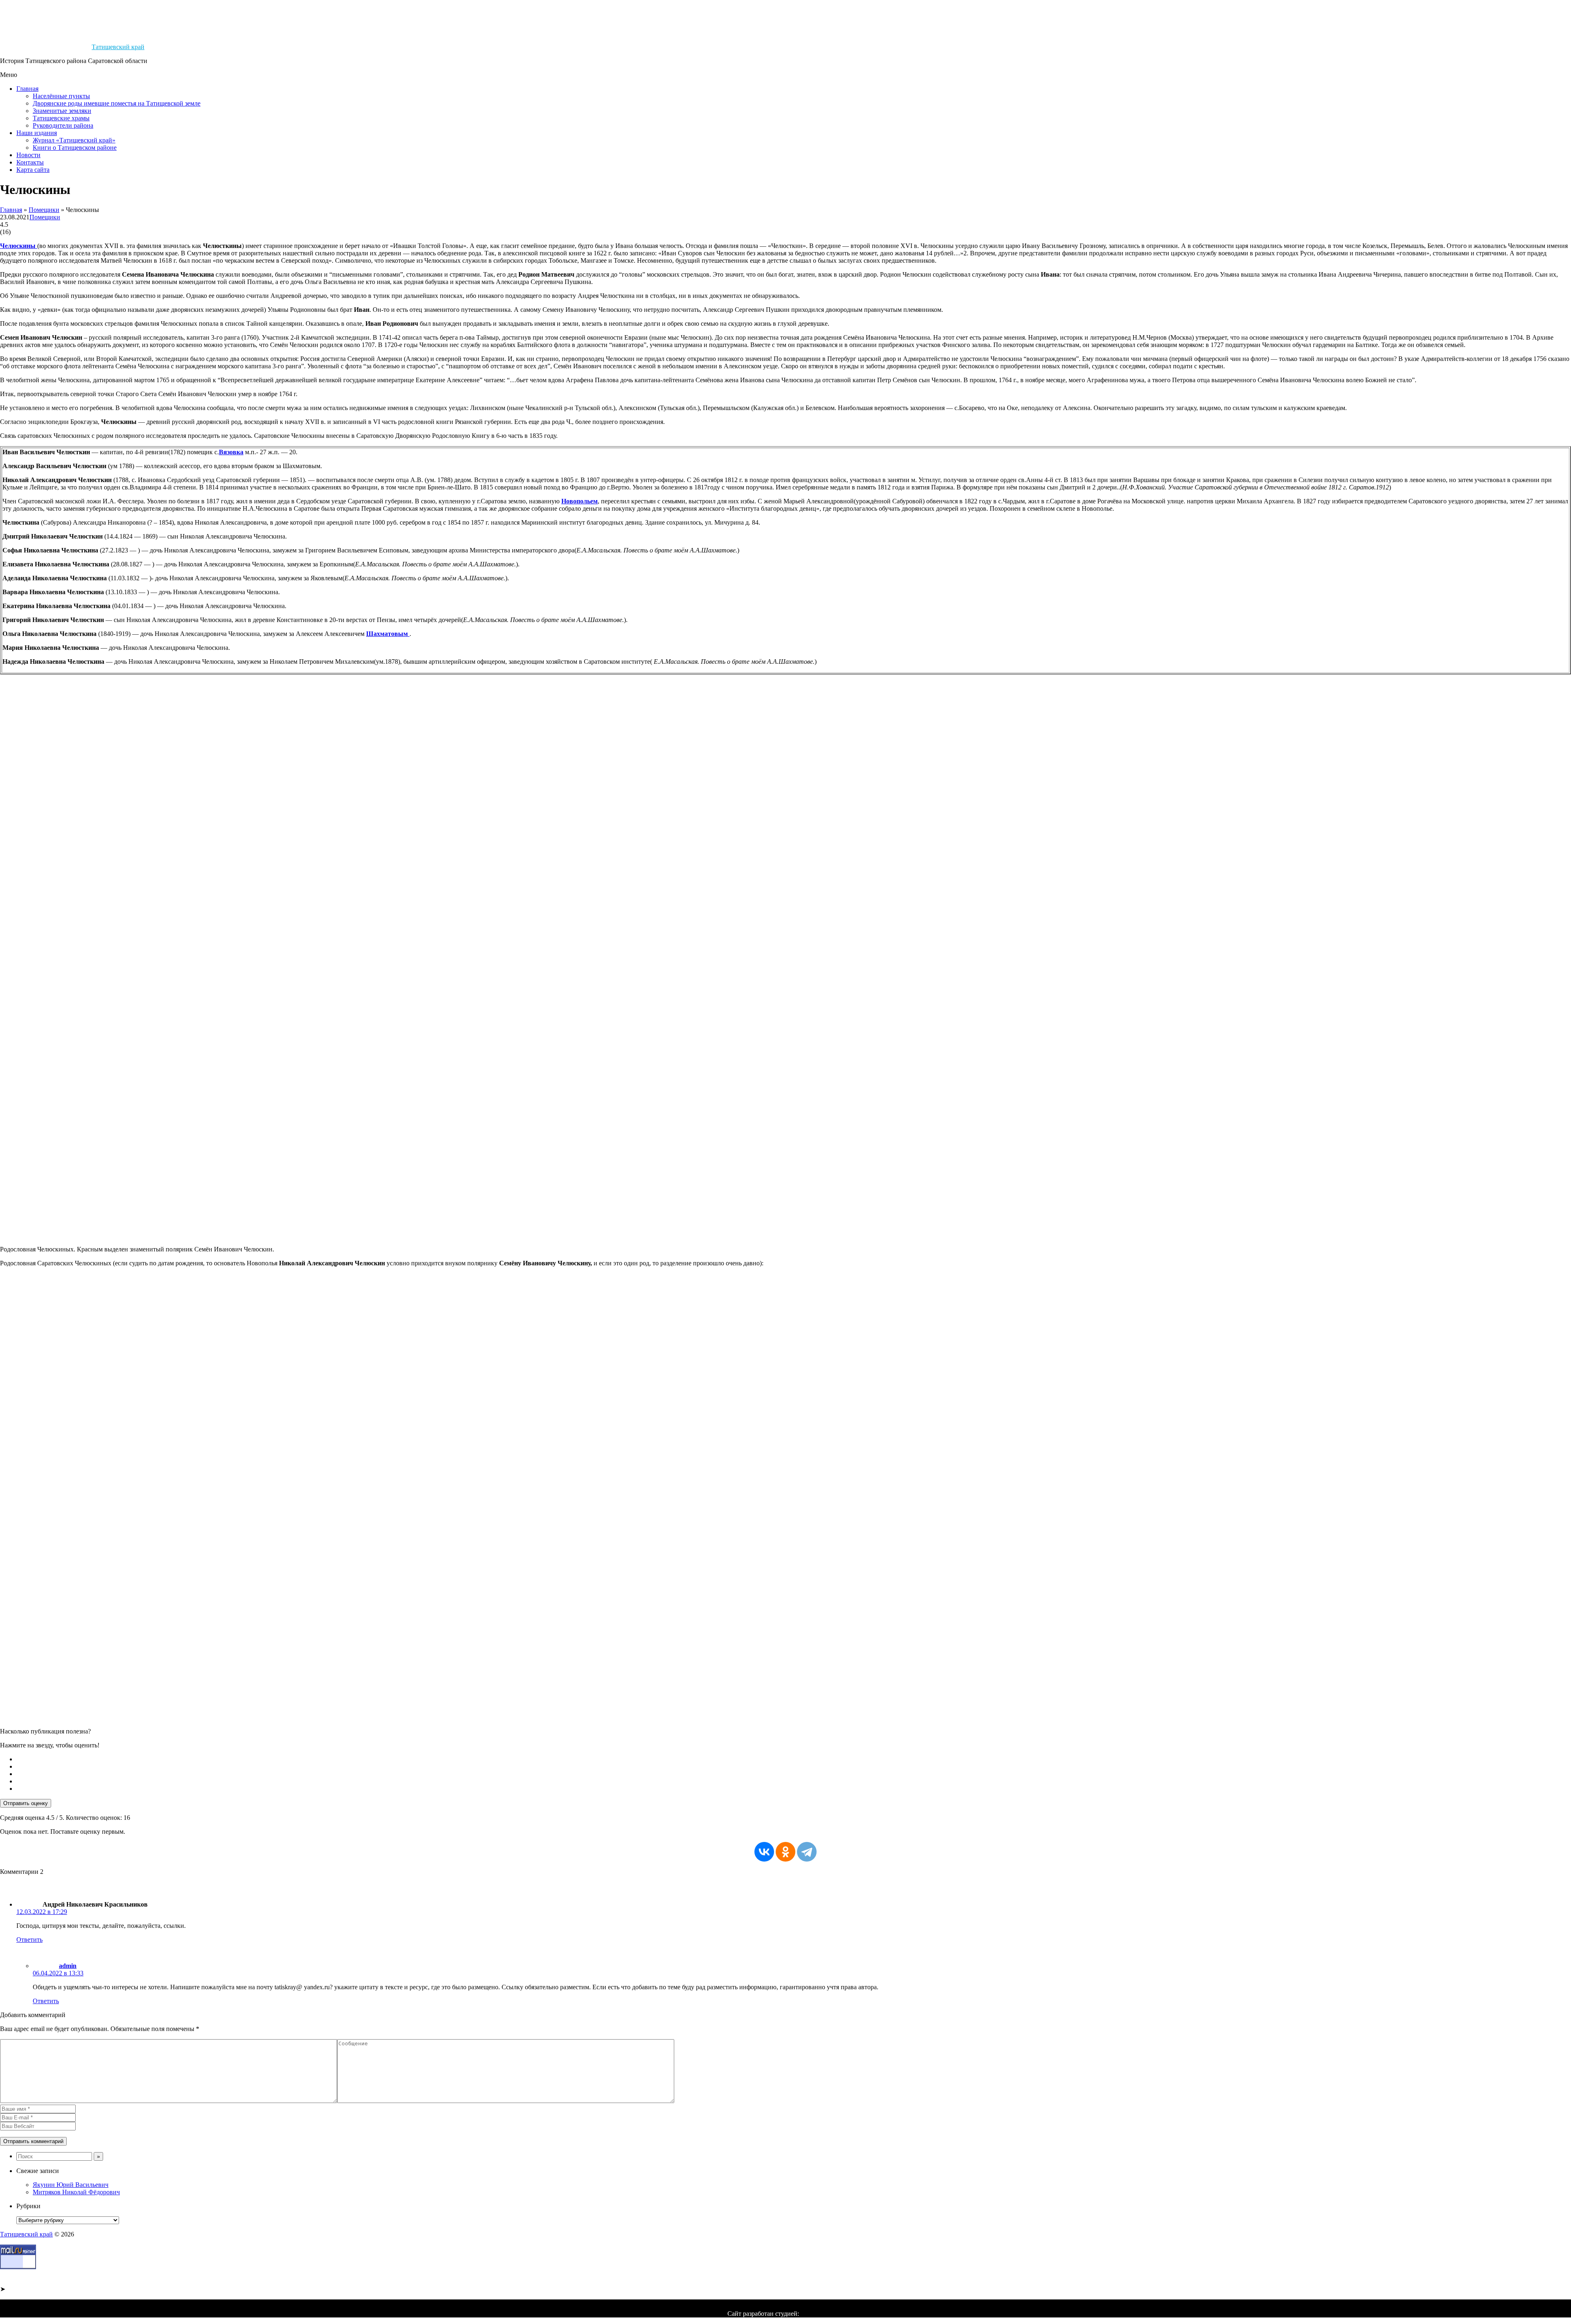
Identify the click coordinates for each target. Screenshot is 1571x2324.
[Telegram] (807, 1852)
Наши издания (37, 133)
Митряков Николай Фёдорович (76, 2192)
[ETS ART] (822, 2314)
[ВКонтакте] (764, 1852)
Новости (28, 155)
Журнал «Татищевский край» (74, 140)
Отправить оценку (26, 1803)
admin (68, 1966)
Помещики (44, 210)
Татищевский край (118, 47)
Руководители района (63, 125)
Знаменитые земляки (62, 111)
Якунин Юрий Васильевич (71, 2185)
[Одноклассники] (785, 1852)
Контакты (30, 162)
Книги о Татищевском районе (75, 148)
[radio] (794, 1759)
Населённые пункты (61, 96)
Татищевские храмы (61, 118)
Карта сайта (33, 170)
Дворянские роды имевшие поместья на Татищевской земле (117, 103)
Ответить (29, 1940)
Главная (27, 89)
